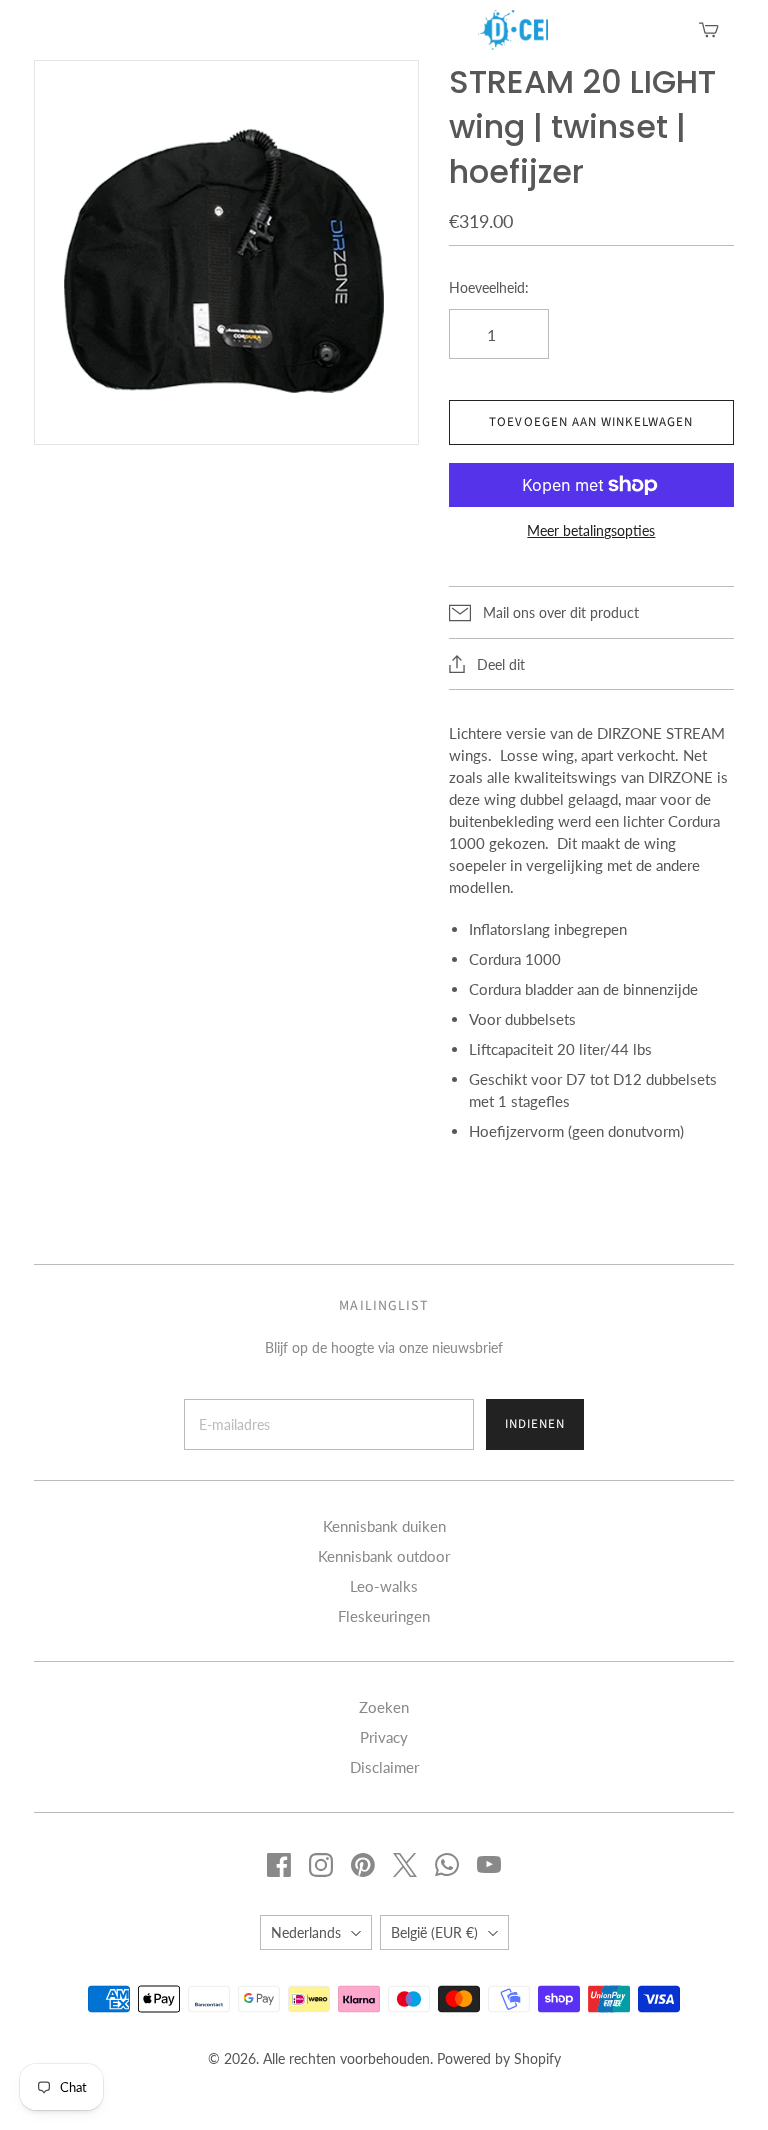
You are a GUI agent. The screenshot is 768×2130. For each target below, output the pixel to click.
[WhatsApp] (447, 1865)
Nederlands (306, 1932)
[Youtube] (489, 1865)
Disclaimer (384, 1767)
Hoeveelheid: (489, 287)
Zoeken (384, 1707)
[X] (405, 1865)
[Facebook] (279, 1865)
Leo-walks (384, 1586)
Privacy (384, 1737)
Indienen (535, 1424)
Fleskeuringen (384, 1616)
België (434, 1932)
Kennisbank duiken (384, 1526)
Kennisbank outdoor (384, 1556)
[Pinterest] (363, 1865)
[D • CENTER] (488, 30)
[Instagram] (321, 1865)
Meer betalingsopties (591, 530)
